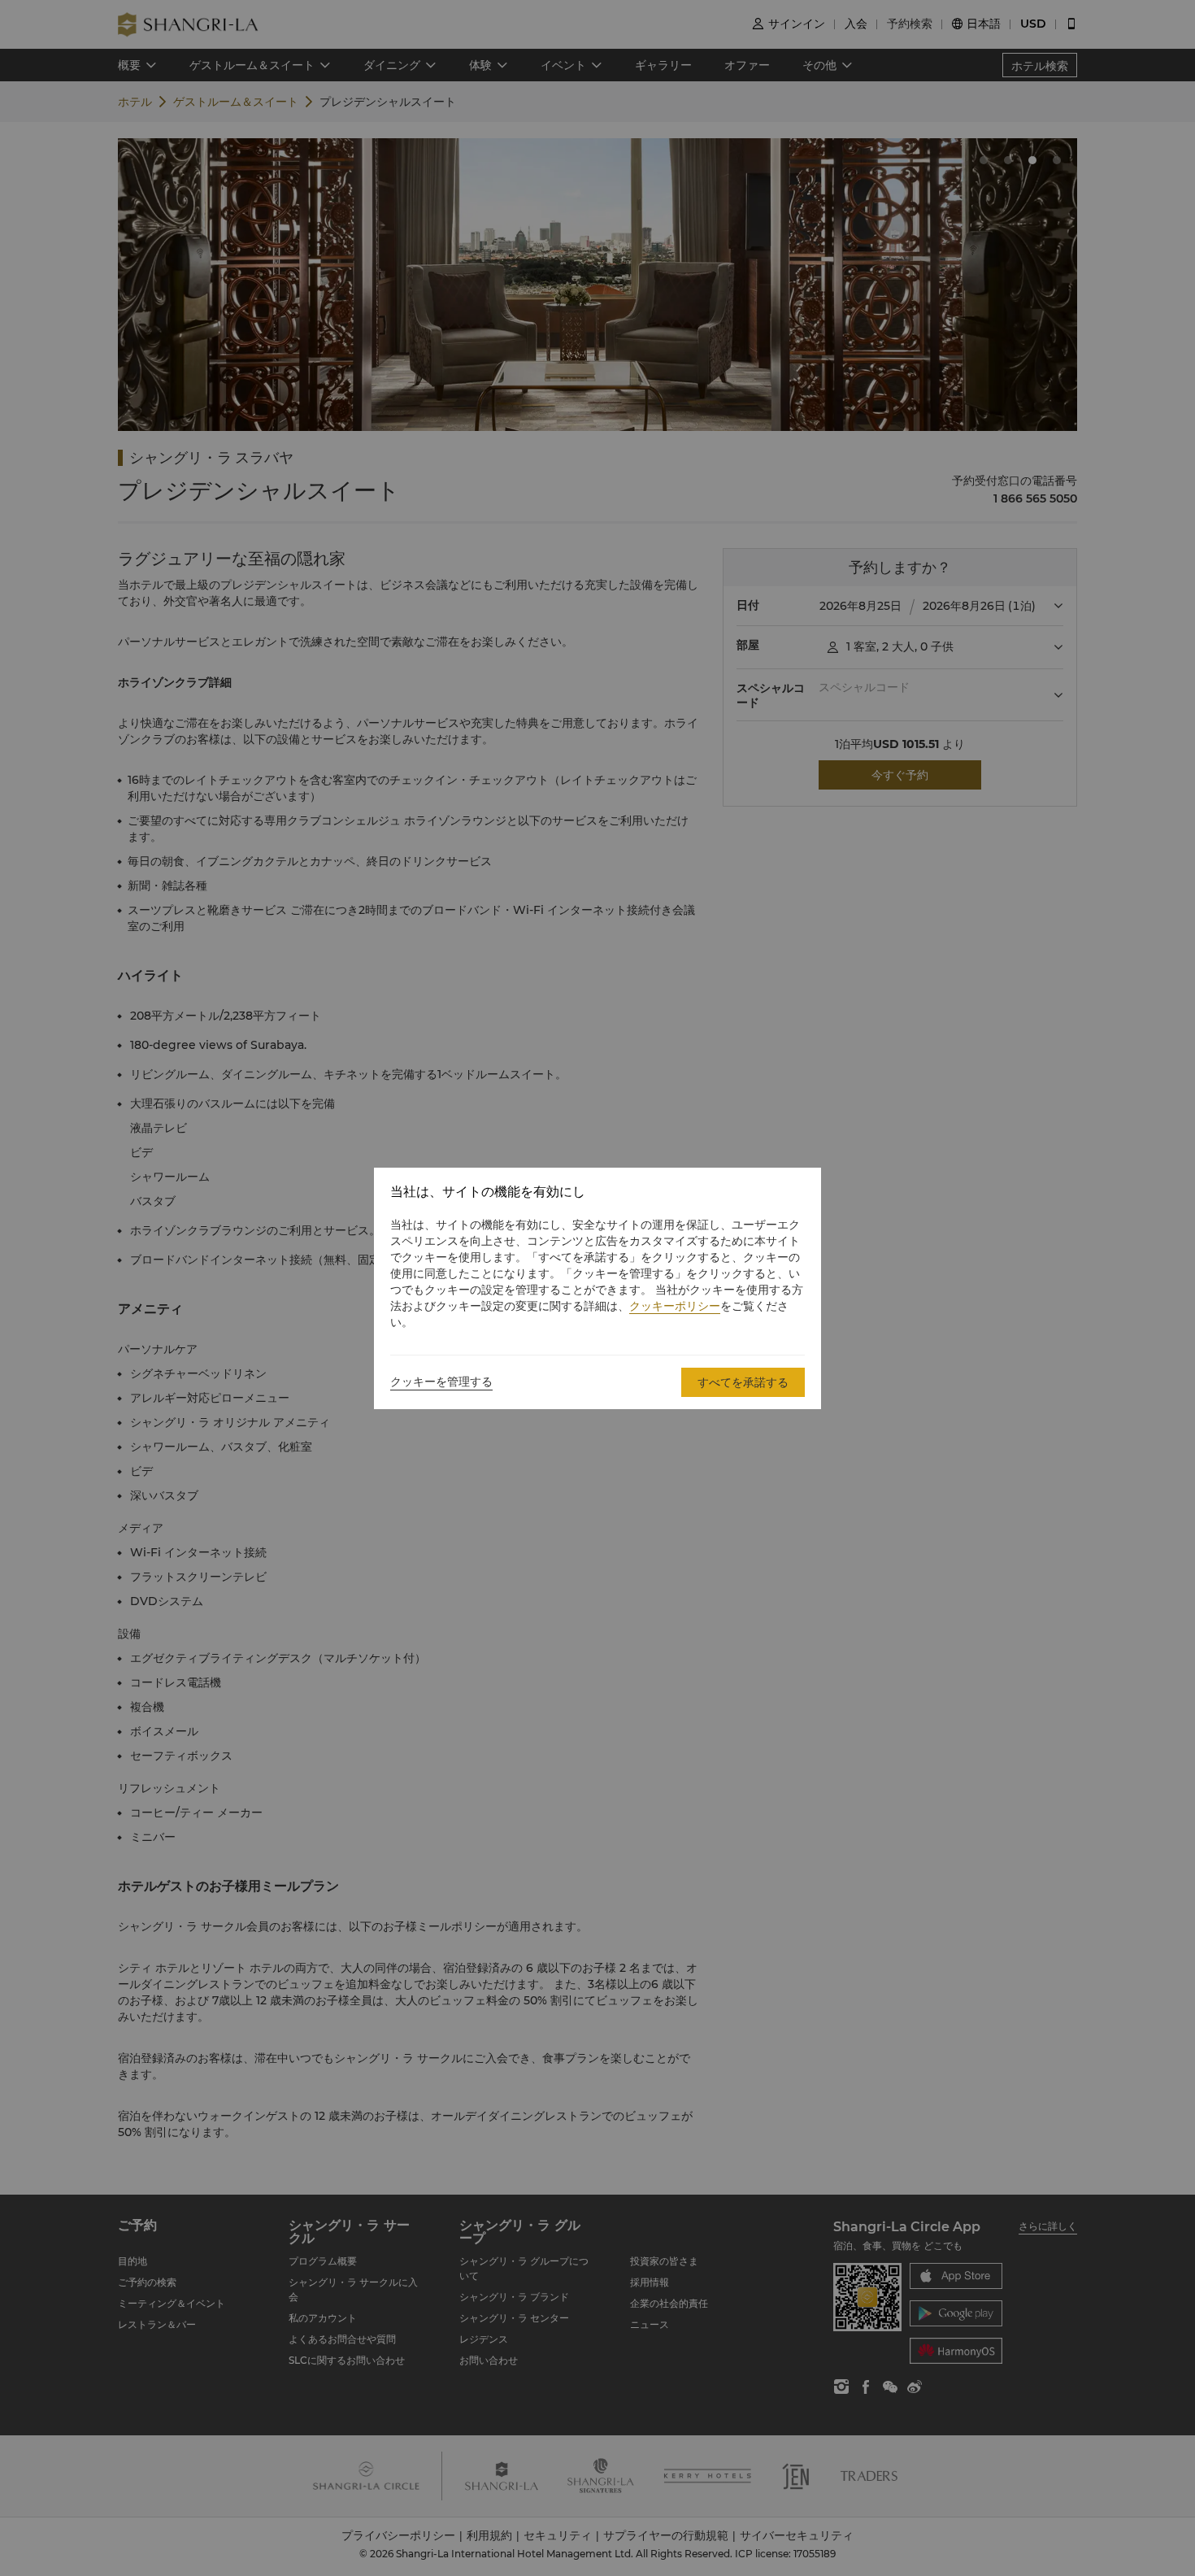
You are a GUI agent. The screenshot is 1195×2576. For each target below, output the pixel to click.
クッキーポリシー (675, 1306)
